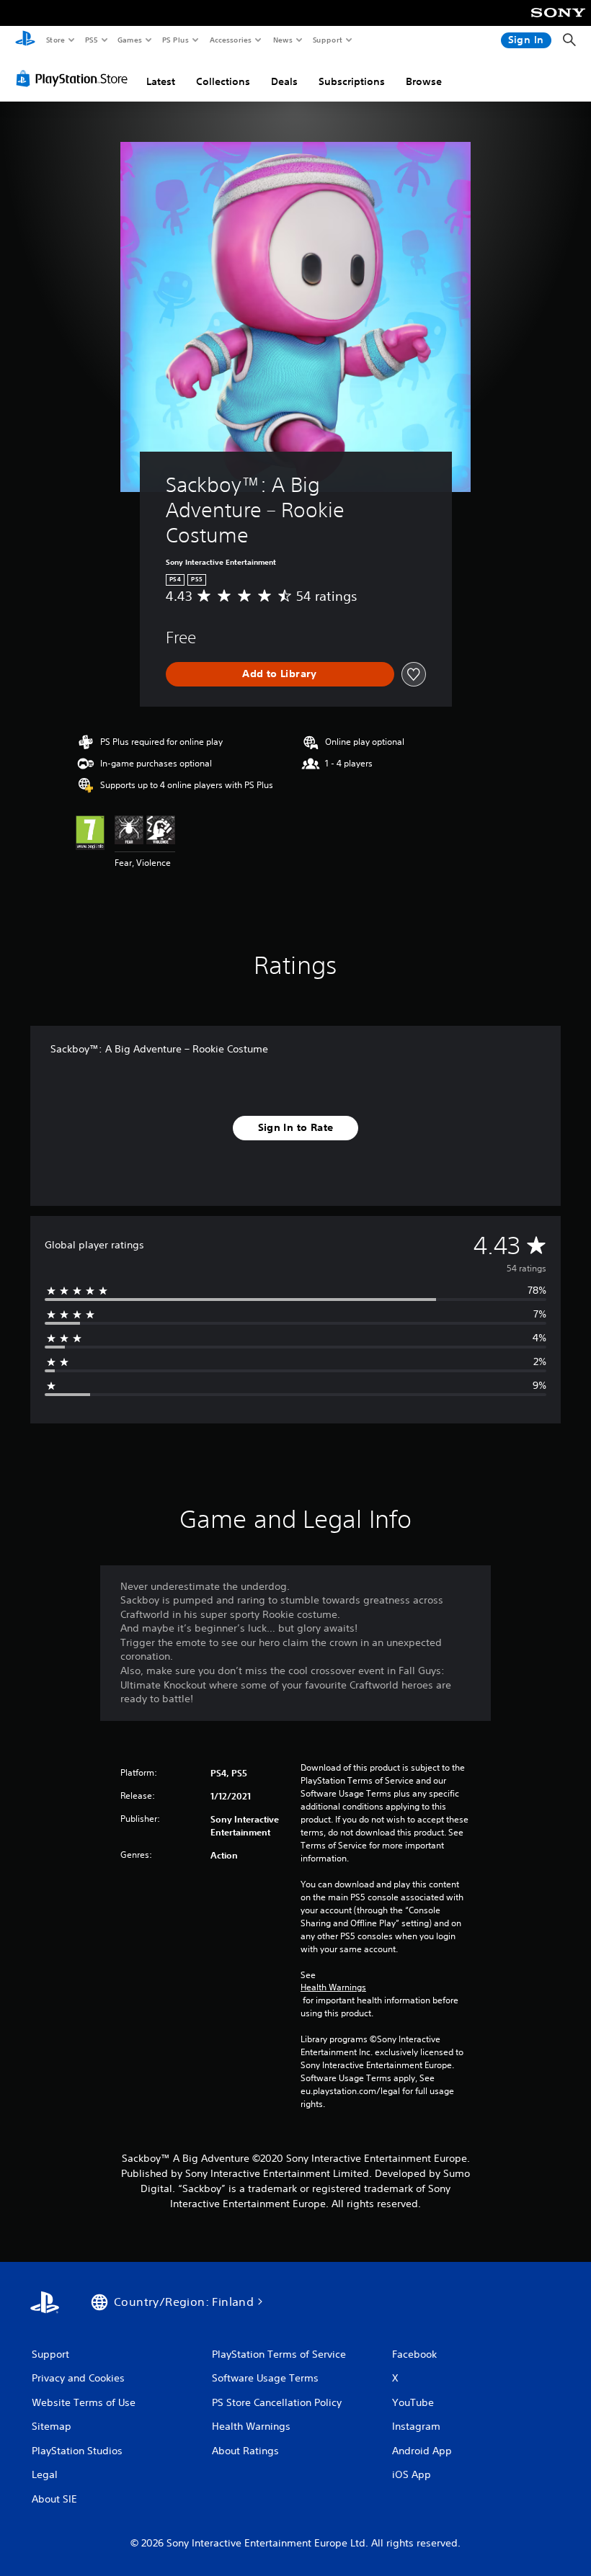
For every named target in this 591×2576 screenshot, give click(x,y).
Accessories (230, 40)
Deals (284, 81)
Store (55, 40)
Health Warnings (333, 1987)
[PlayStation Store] (75, 79)
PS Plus (175, 40)
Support (327, 40)
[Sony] (558, 22)
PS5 (91, 40)
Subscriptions (352, 81)
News (283, 40)
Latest (161, 81)
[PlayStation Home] (25, 40)
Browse (424, 81)
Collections (223, 81)
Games (129, 40)
